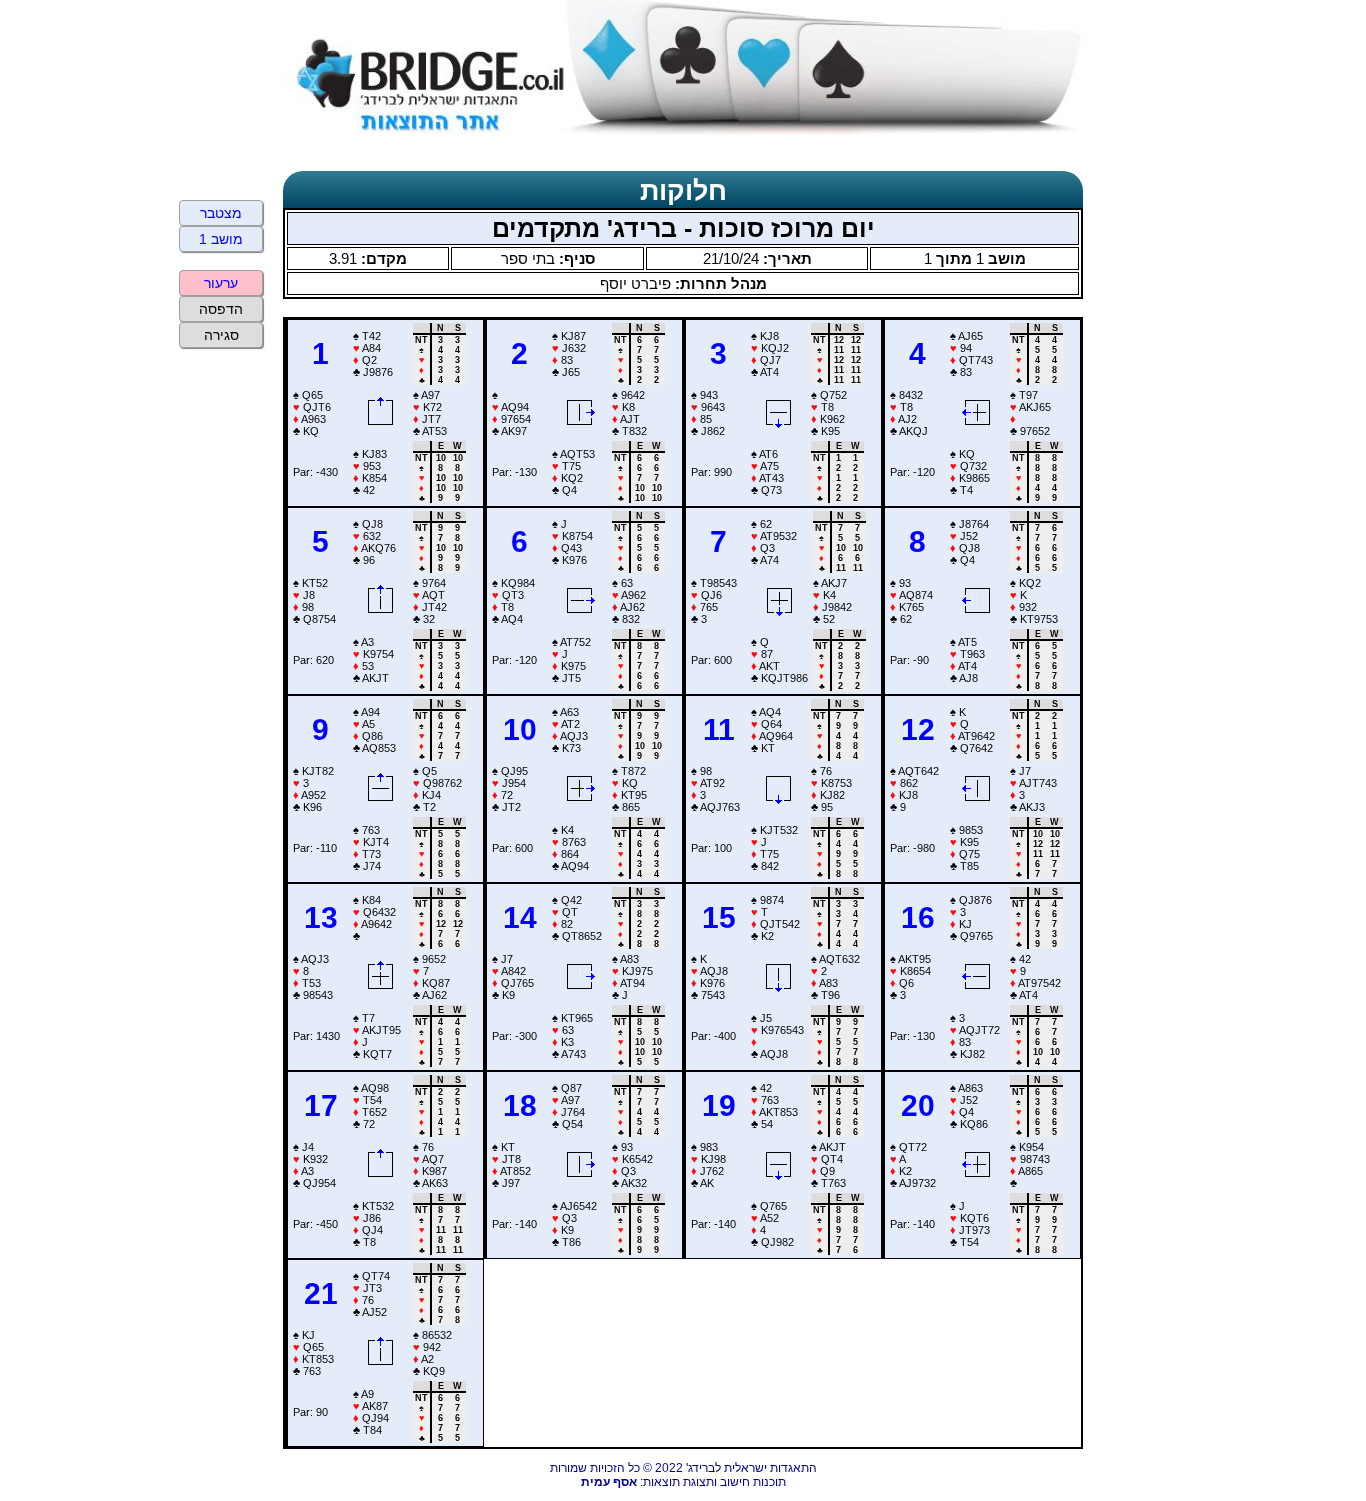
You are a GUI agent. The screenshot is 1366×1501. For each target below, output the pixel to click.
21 (321, 1293)
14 (520, 917)
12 (918, 729)
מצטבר (221, 213)
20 (918, 1105)
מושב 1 (221, 239)
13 (321, 917)
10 (520, 729)
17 (321, 1105)
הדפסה (221, 309)
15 (719, 917)
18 (520, 1105)
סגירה (221, 335)
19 (719, 1105)
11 (719, 729)
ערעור (221, 283)
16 (918, 917)
